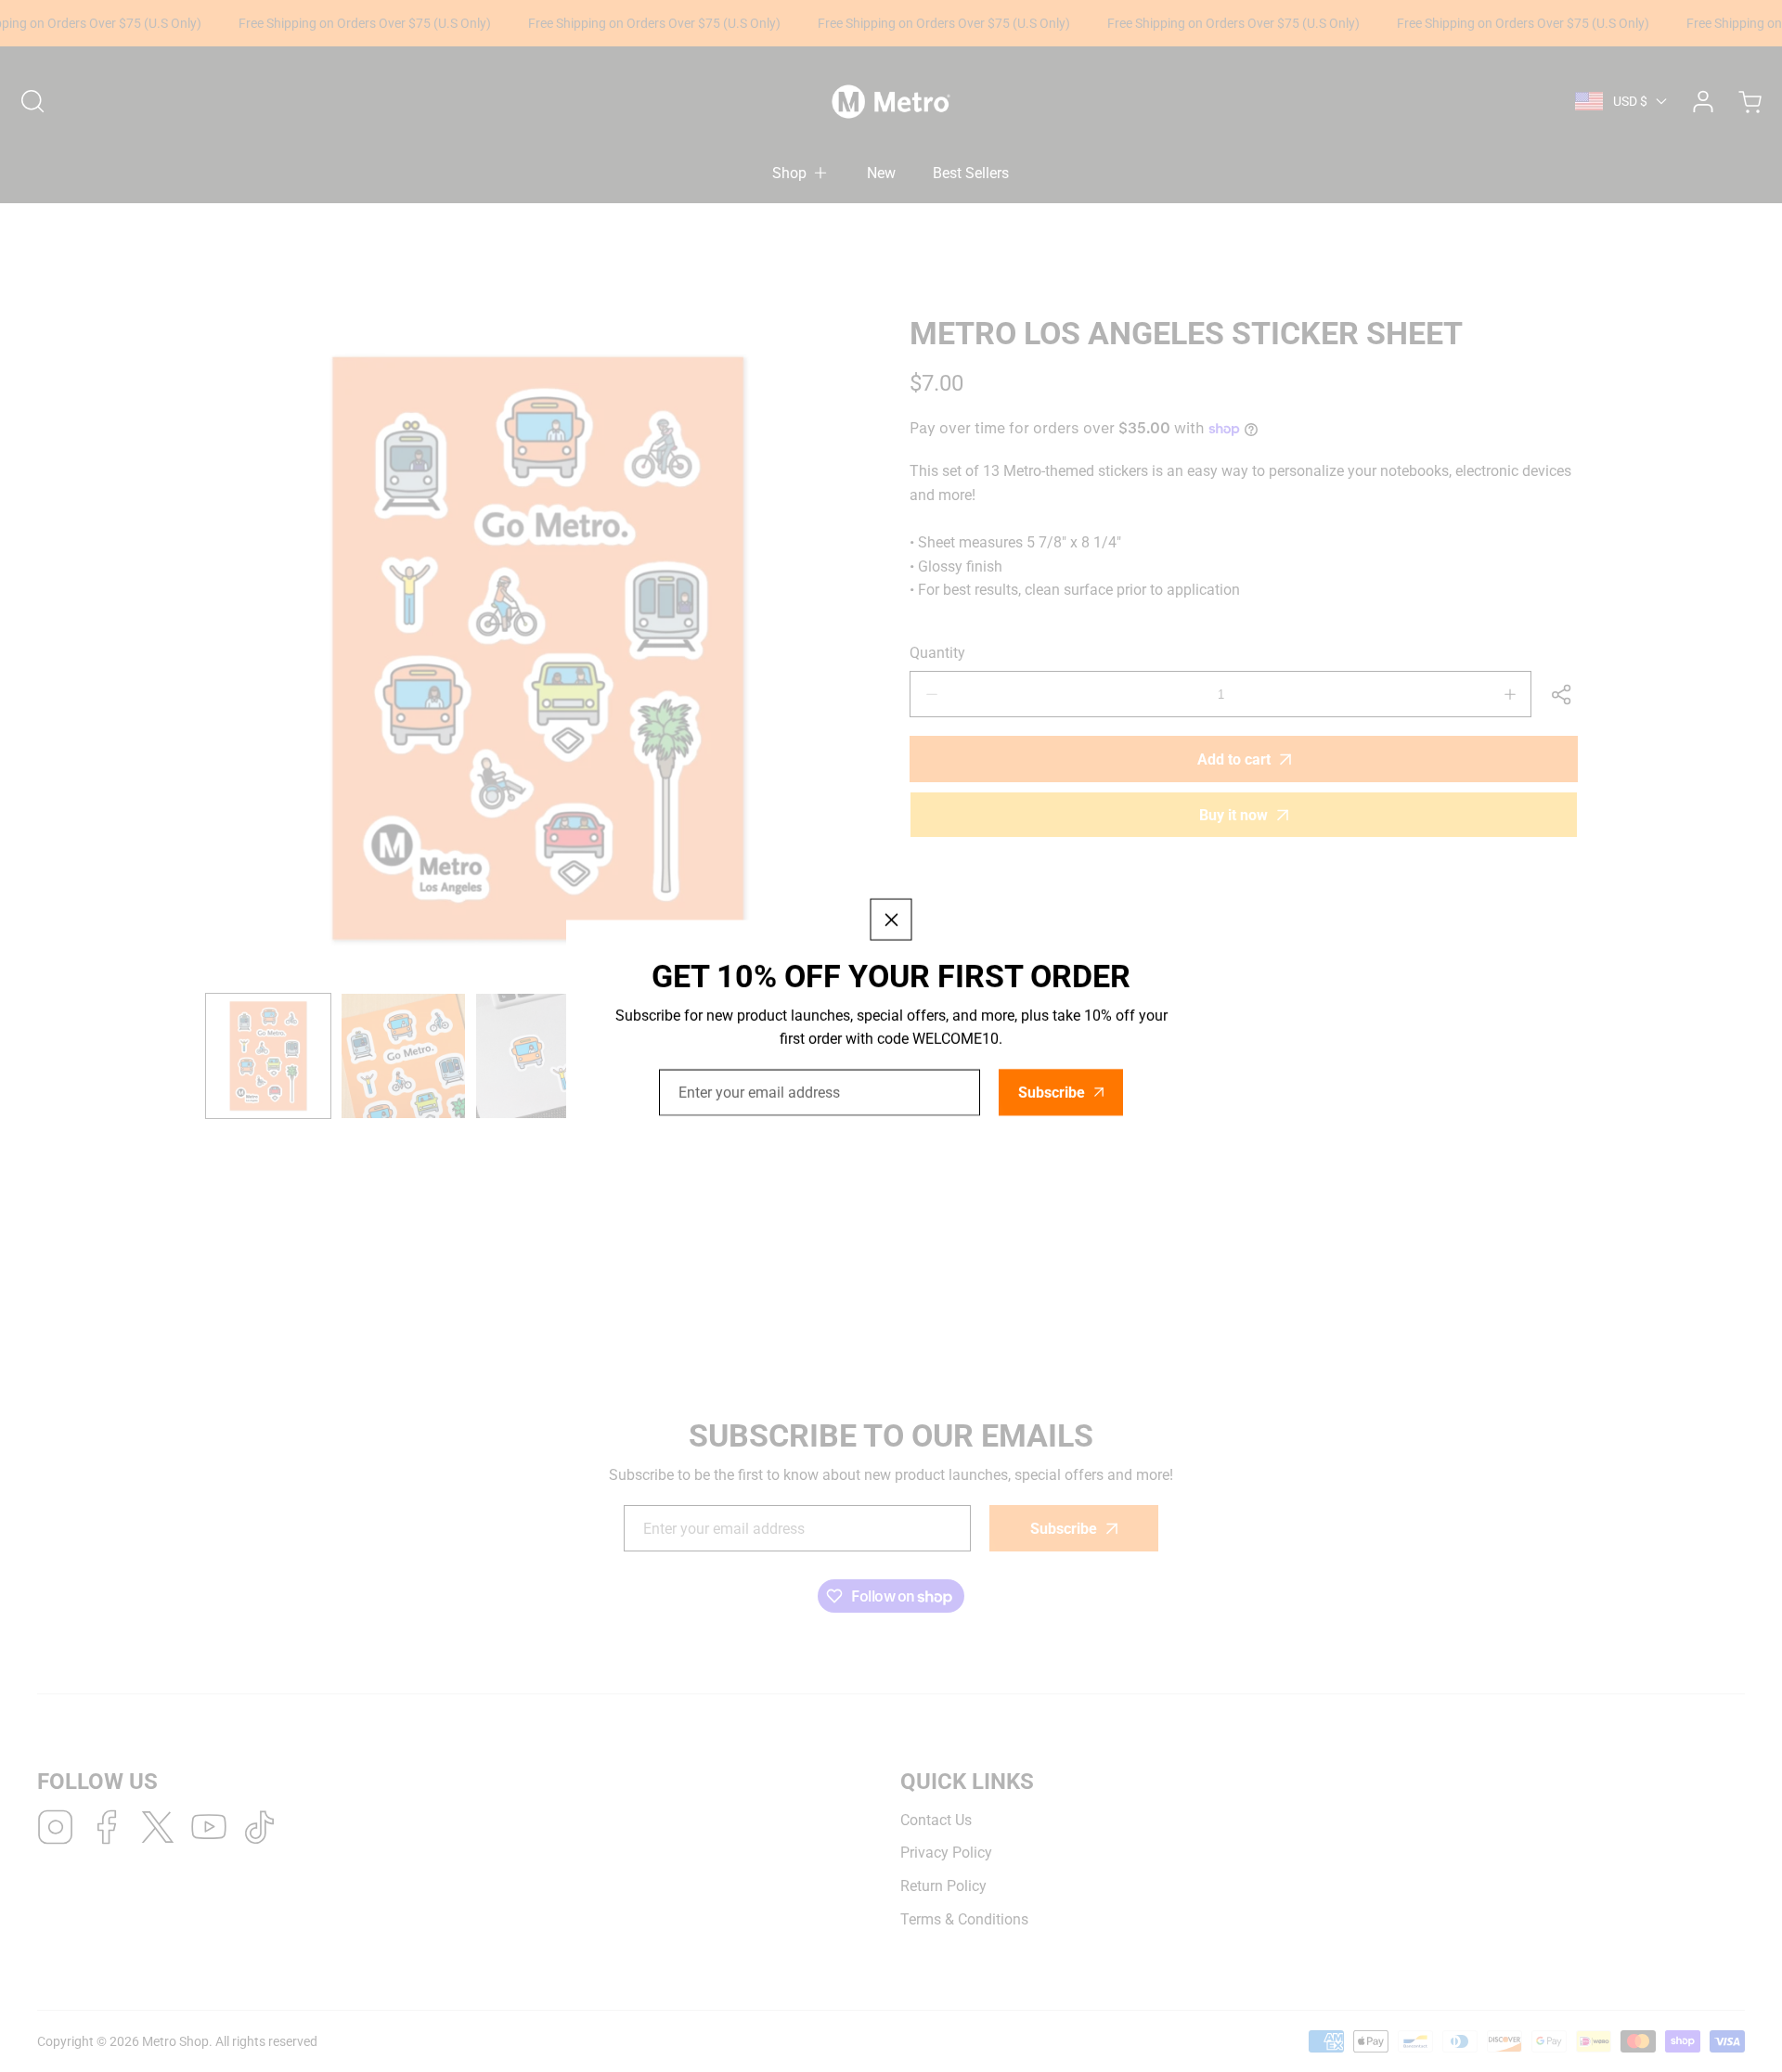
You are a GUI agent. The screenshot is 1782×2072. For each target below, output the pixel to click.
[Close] (891, 919)
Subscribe (1052, 1093)
